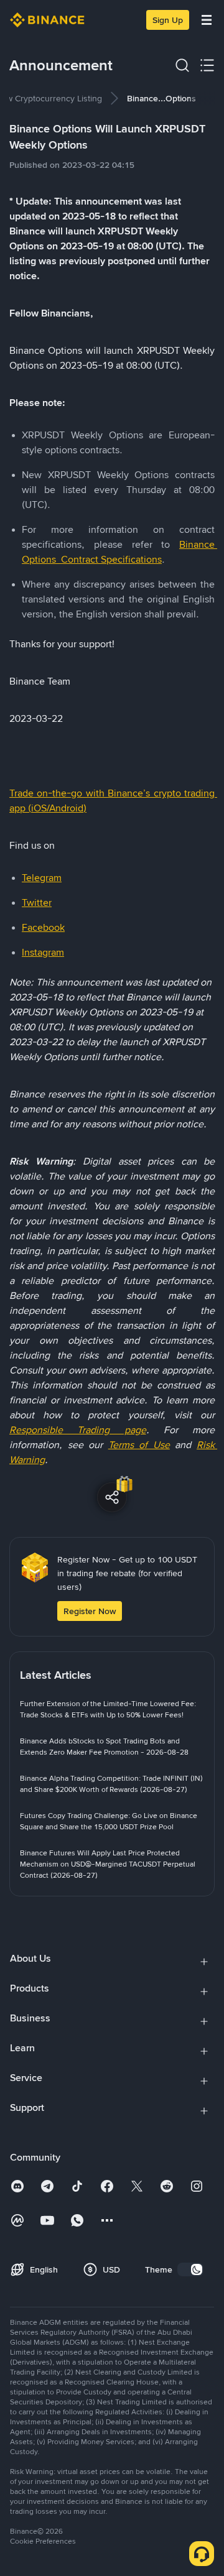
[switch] (190, 2269)
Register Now (90, 1611)
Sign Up (168, 20)
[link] (112, 1709)
